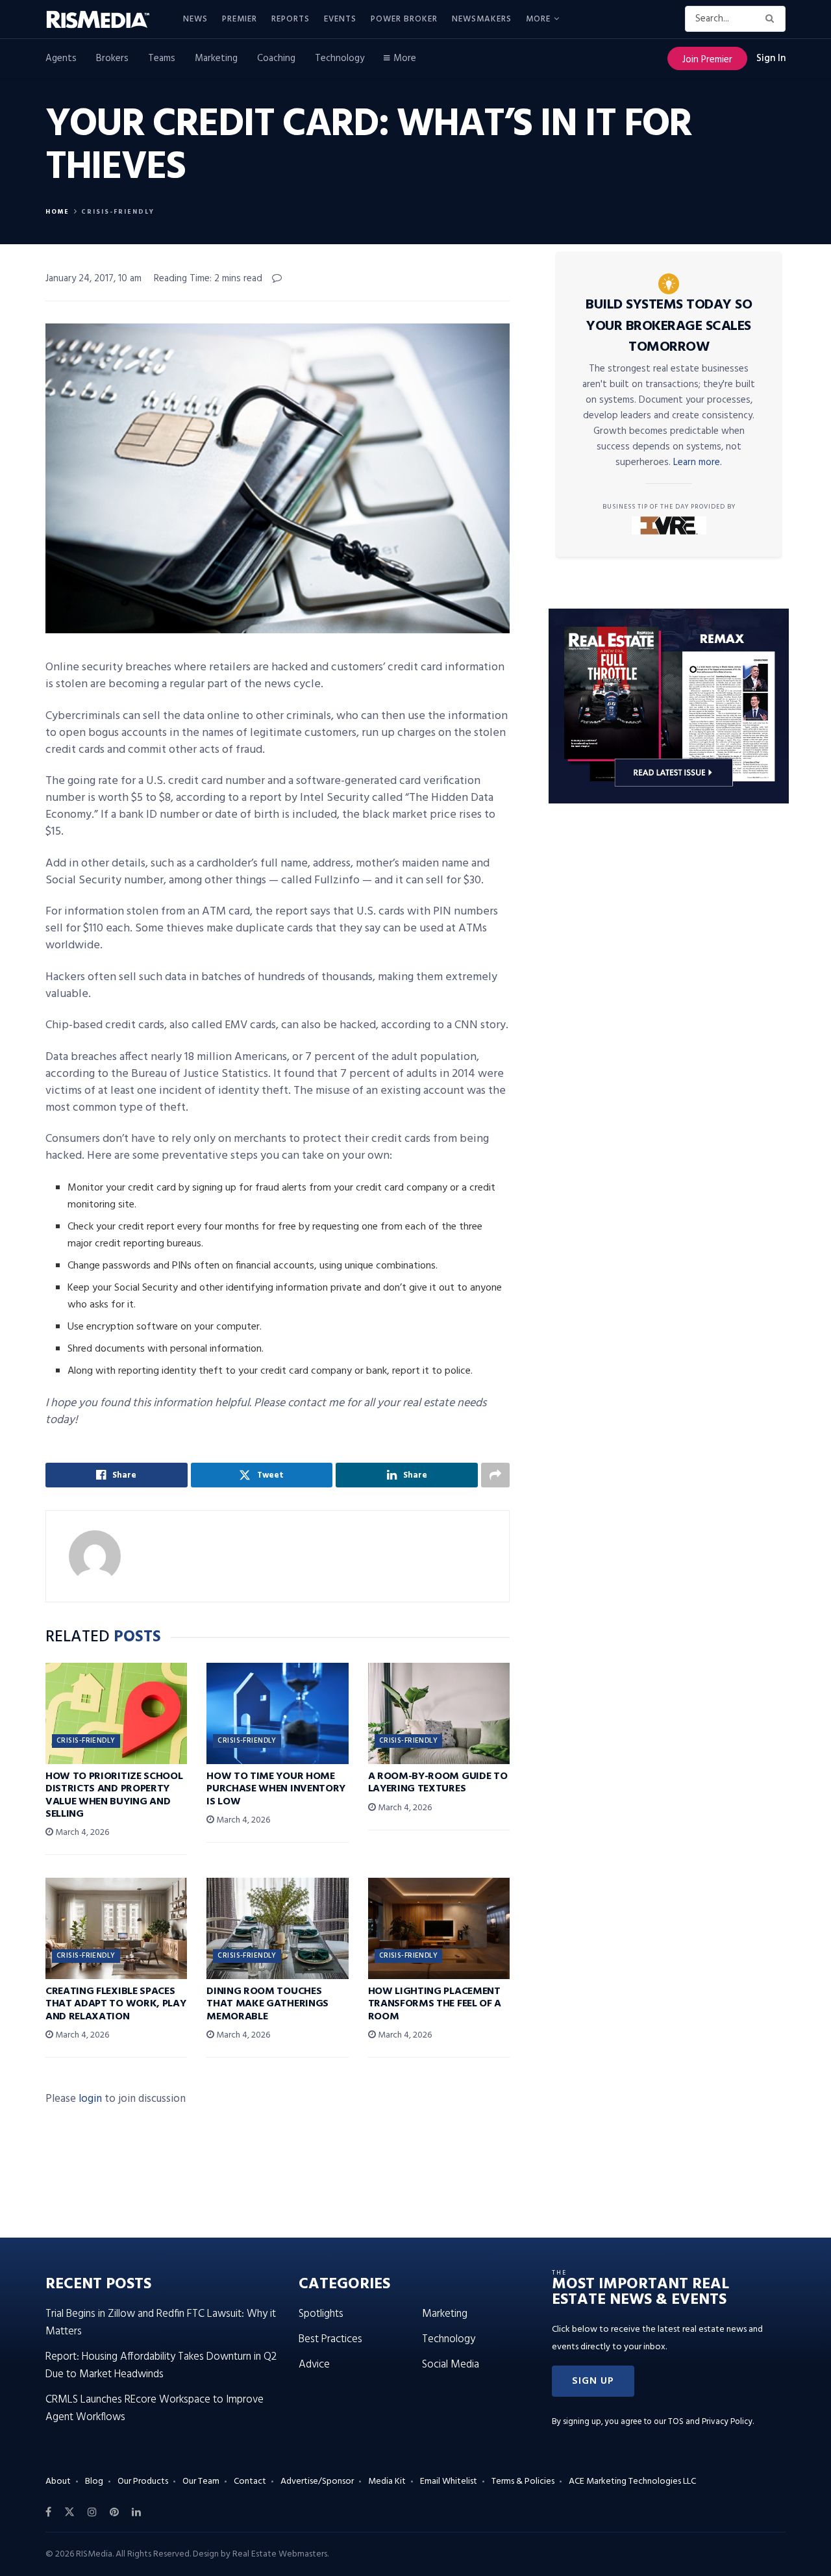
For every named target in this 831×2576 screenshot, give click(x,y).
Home (57, 212)
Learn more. (698, 462)
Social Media (451, 2365)
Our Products (143, 2481)
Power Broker (404, 19)
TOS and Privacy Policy (710, 2422)
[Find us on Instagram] (92, 2512)
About (58, 2481)
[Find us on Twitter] (69, 2512)
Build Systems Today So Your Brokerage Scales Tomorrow (669, 326)
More (538, 19)
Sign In (771, 58)
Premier (240, 19)
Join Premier (707, 60)
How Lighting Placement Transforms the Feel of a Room (435, 2004)
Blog (94, 2481)
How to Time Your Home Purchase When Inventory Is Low (276, 1789)
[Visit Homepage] (105, 19)
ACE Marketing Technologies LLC (632, 2481)
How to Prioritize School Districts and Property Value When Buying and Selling (114, 1795)
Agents (61, 58)
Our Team (201, 2481)
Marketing (216, 58)
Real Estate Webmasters (280, 2554)
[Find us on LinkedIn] (136, 2512)
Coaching (276, 58)
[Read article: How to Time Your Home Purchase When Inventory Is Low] (277, 1713)
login (90, 2099)
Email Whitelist (449, 2481)
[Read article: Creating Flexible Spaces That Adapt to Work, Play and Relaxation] (116, 1928)
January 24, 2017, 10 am (93, 279)
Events (340, 19)
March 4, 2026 (81, 1833)
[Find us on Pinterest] (114, 2512)
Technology (340, 58)
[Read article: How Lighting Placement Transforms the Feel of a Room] (439, 1928)
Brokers (112, 58)
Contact (250, 2481)
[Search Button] (772, 19)
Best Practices (330, 2339)
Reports (291, 19)
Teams (162, 58)
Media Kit (387, 2481)
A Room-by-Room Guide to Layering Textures (438, 1783)
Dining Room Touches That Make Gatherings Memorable (267, 2004)
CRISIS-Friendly (118, 212)
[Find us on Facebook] (48, 2512)
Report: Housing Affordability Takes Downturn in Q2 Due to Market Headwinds (161, 2366)
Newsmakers (482, 19)
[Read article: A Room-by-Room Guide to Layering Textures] (439, 1713)
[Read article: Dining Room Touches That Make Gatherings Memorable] (277, 1928)
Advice (314, 2365)
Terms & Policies (523, 2481)
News (195, 19)
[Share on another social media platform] (495, 1475)
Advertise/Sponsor (317, 2481)
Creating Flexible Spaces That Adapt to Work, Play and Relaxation (116, 2004)
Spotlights (321, 2314)
